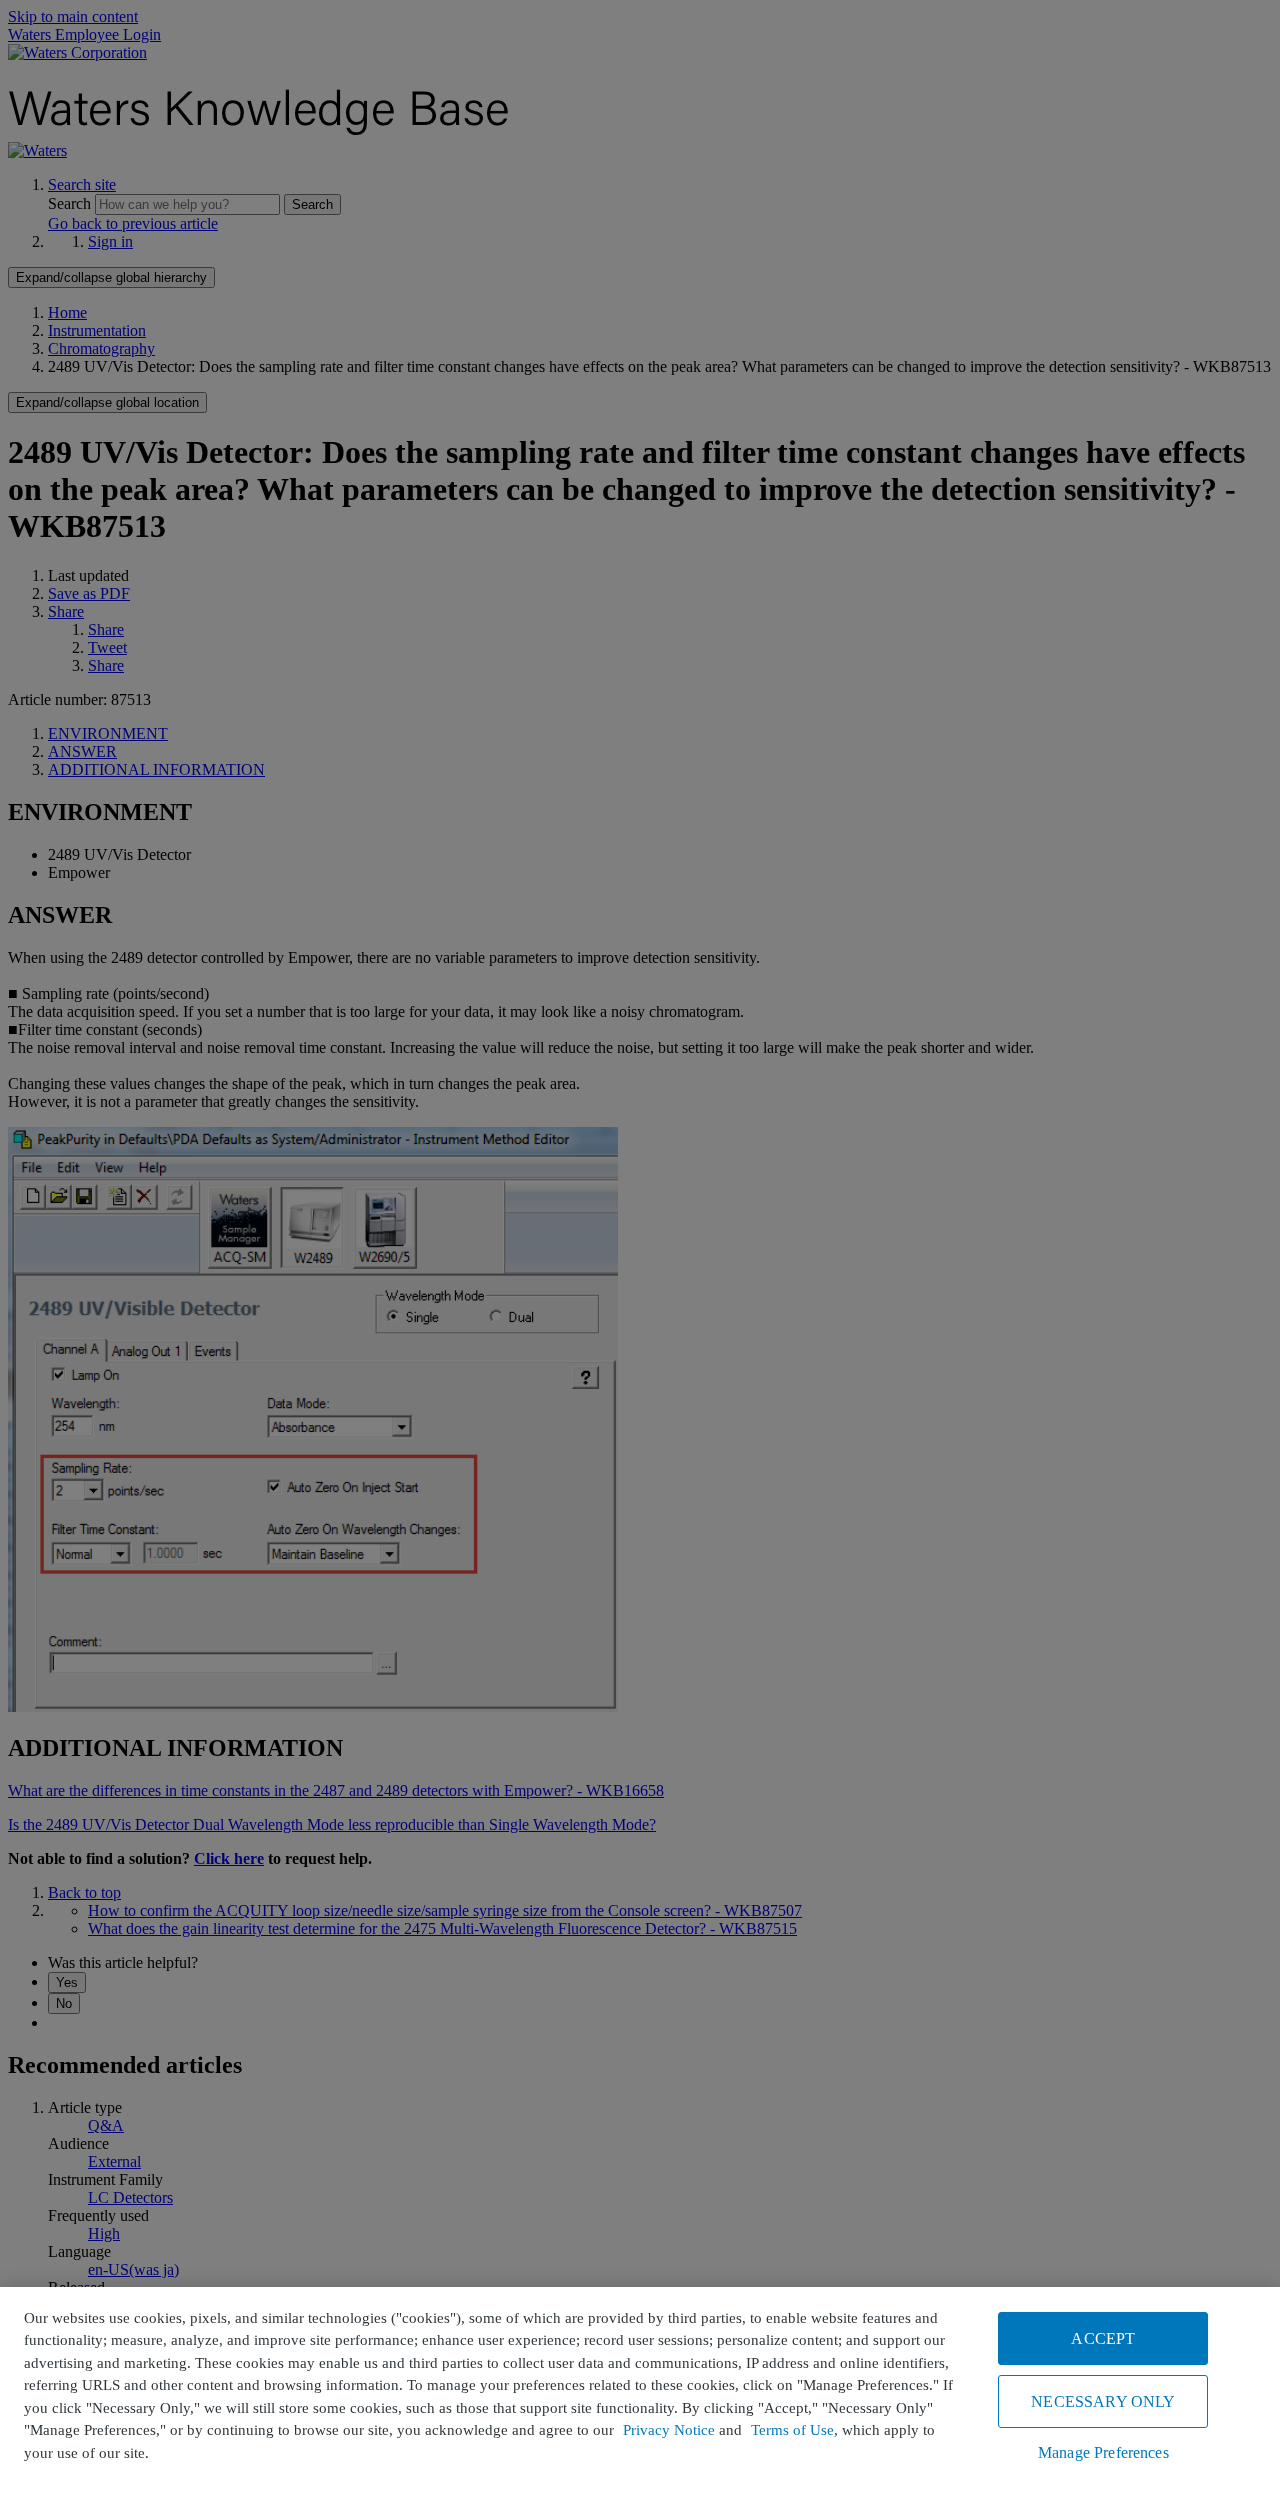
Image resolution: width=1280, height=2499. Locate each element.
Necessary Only (1103, 2401)
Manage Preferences (1103, 2452)
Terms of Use (792, 2430)
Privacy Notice (669, 2430)
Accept (1103, 2338)
